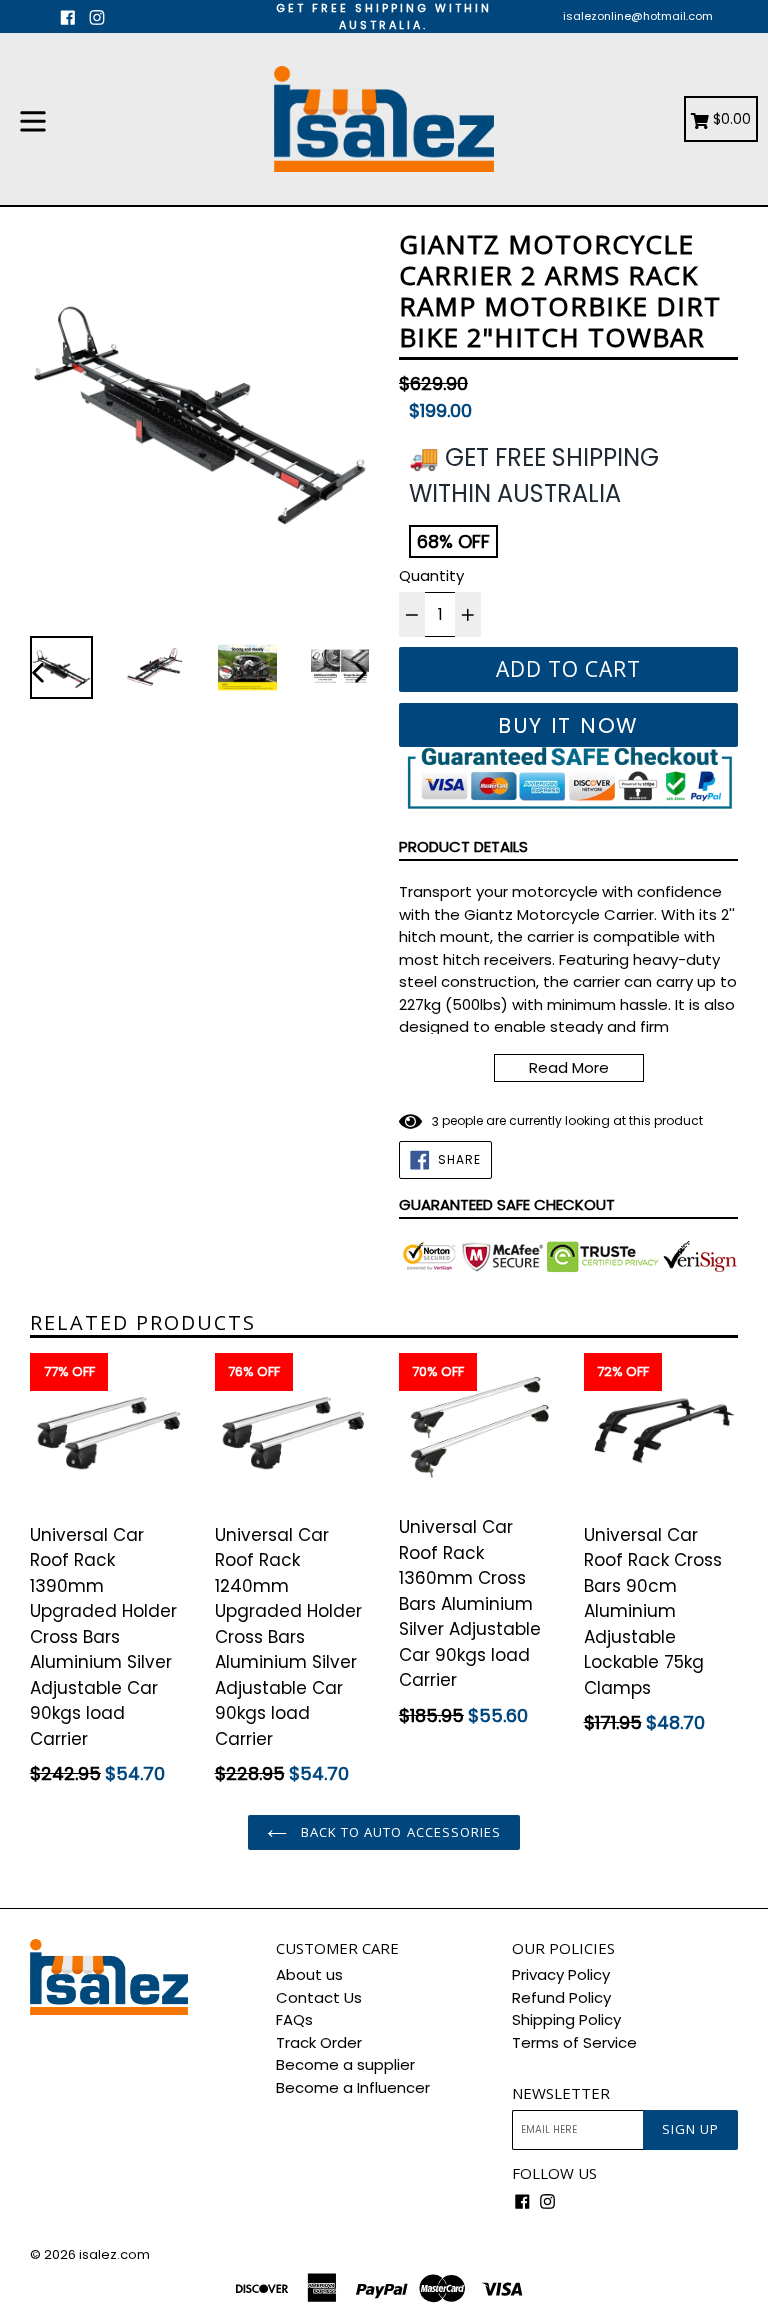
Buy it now (568, 725)
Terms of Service (574, 2042)
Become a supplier (345, 2064)
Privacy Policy (561, 1974)
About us (309, 1974)
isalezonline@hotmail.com (638, 16)
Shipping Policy (566, 2019)
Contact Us (319, 1997)
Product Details (463, 846)
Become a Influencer (353, 2087)
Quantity (431, 575)
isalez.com (114, 2254)
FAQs (294, 2019)
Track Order (319, 2042)
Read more (569, 1067)
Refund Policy (561, 1997)
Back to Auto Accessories (399, 1832)
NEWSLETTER (561, 2093)
